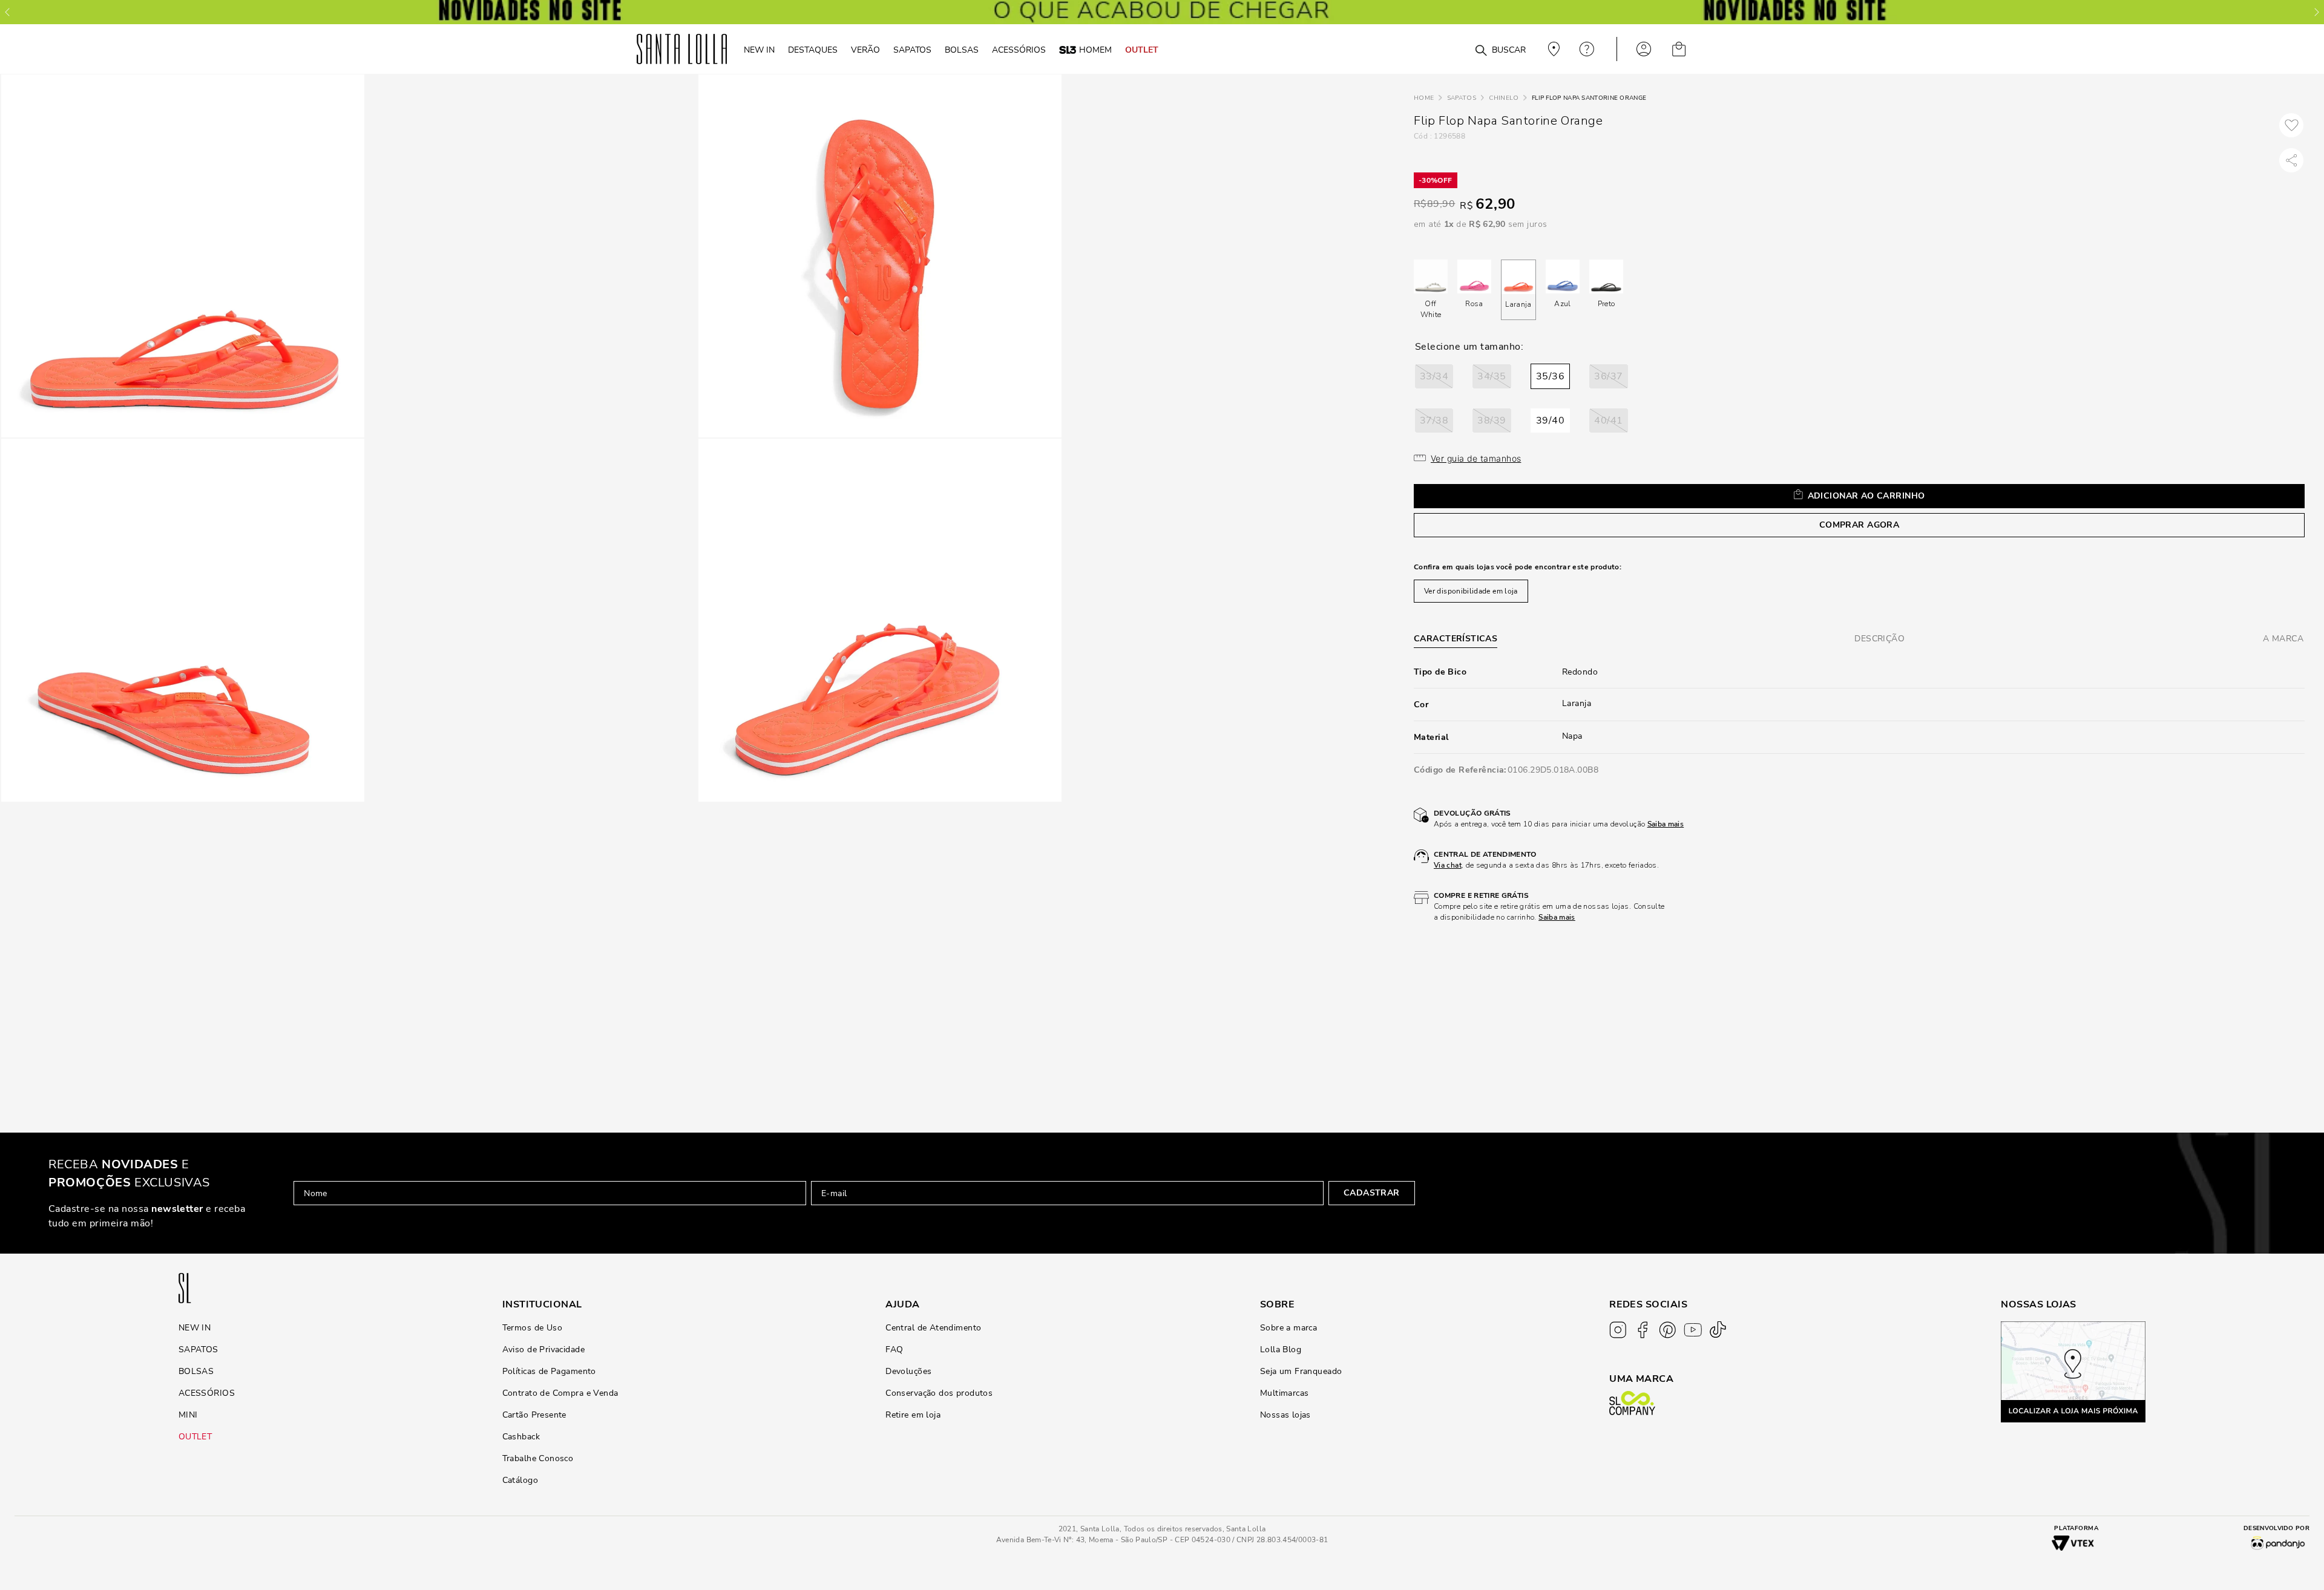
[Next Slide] (2317, 12)
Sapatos (1462, 98)
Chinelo (1504, 98)
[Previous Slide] (7, 12)
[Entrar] (1644, 49)
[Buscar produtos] (1481, 51)
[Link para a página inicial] (1424, 98)
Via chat (1448, 865)
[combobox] (1452, 49)
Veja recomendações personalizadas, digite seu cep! (1552, 49)
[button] (1434, 376)
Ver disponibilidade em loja (1471, 591)
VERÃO (865, 50)
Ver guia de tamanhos (1476, 458)
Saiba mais (1666, 824)
